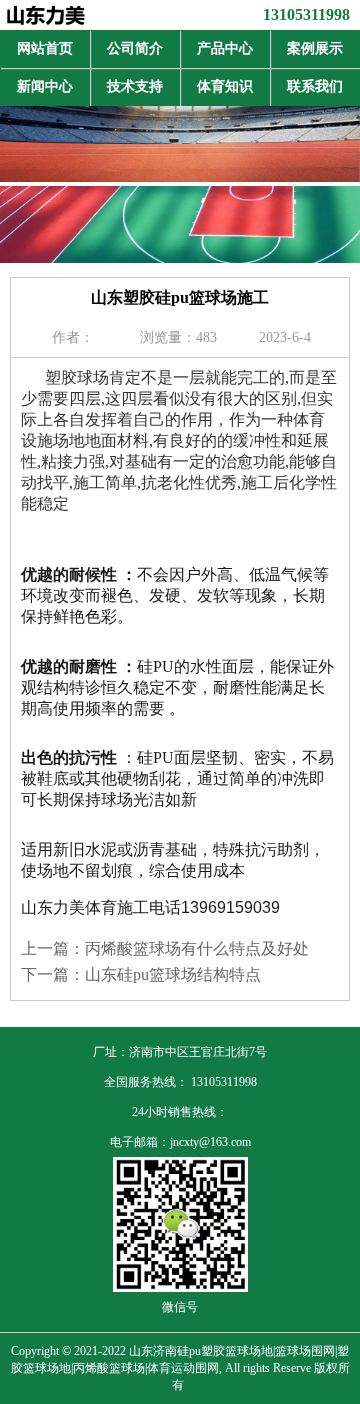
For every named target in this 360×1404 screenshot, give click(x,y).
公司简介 (135, 48)
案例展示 (315, 48)
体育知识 (225, 86)
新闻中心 (45, 86)
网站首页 (45, 48)
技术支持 (135, 86)
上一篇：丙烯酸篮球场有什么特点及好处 (165, 948)
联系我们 (315, 86)
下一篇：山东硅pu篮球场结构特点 (141, 974)
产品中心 (225, 48)
